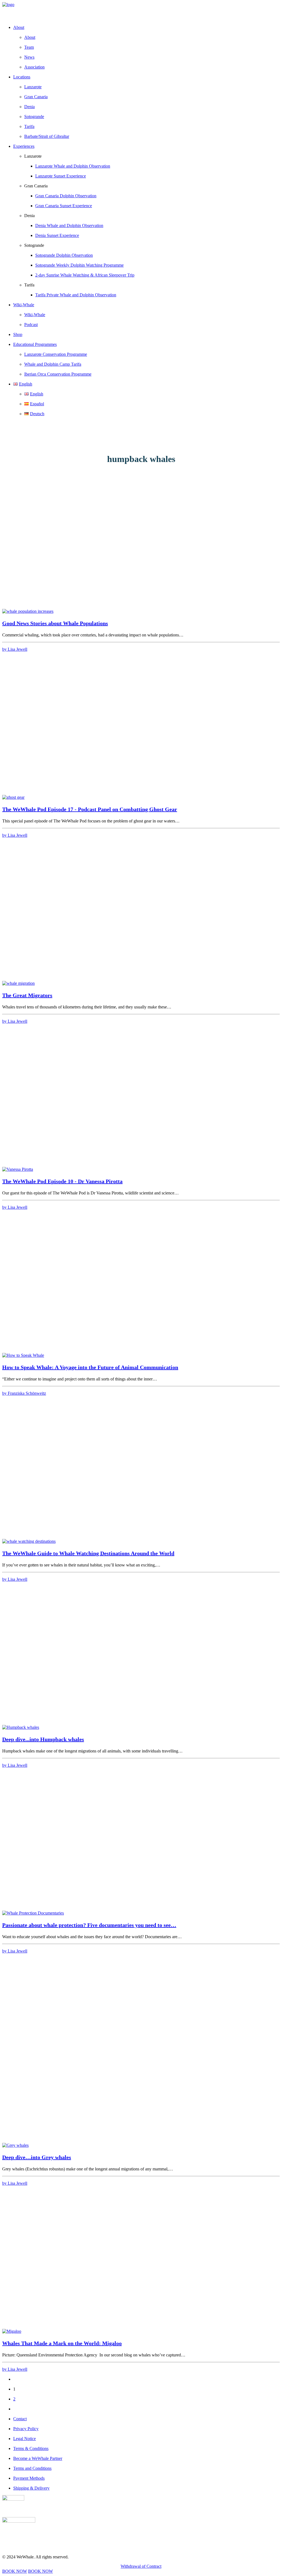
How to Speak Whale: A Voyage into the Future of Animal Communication (90, 1367)
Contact (20, 2419)
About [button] (19, 27)
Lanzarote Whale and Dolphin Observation (73, 166)
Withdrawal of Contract (141, 2566)
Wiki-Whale (35, 315)
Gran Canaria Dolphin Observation (66, 196)
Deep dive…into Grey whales (37, 2157)
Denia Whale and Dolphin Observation (69, 225)
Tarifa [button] (29, 285)
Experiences (24, 146)
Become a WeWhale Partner (38, 2458)
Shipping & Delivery (31, 2488)
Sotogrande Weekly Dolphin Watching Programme (79, 265)
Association (34, 67)
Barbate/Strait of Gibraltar (47, 136)
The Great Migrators (27, 995)
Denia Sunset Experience (57, 235)
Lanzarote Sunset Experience (61, 176)
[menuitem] (147, 47)
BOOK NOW (15, 2571)
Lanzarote (33, 87)
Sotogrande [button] (34, 245)
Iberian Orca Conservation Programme (58, 374)
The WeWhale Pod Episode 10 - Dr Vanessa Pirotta (62, 1181)
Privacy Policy (26, 2429)
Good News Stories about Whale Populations (55, 623)
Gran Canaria (36, 97)
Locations (22, 77)
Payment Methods (29, 2478)
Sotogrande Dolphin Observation (64, 255)
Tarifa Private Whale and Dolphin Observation (76, 295)
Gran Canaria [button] (36, 186)
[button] (28, 611)
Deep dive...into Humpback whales (43, 1739)
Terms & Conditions (31, 2448)
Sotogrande (34, 117)
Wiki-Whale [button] (24, 305)
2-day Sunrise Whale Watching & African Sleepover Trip (85, 275)
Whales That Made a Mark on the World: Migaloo (62, 2343)
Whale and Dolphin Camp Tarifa (53, 364)
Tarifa (29, 126)
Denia (29, 107)
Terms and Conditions (32, 2468)
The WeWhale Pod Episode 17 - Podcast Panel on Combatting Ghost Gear (90, 809)
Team (29, 47)
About (30, 37)
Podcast (31, 325)
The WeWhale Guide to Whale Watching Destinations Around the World (88, 1553)
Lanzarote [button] (33, 156)
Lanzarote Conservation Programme (56, 354)
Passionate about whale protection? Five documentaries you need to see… (89, 1925)
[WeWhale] (141, 11)
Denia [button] (29, 216)
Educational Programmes (35, 344)
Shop (18, 334)
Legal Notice (25, 2439)
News (29, 57)
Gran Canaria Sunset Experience (64, 206)
